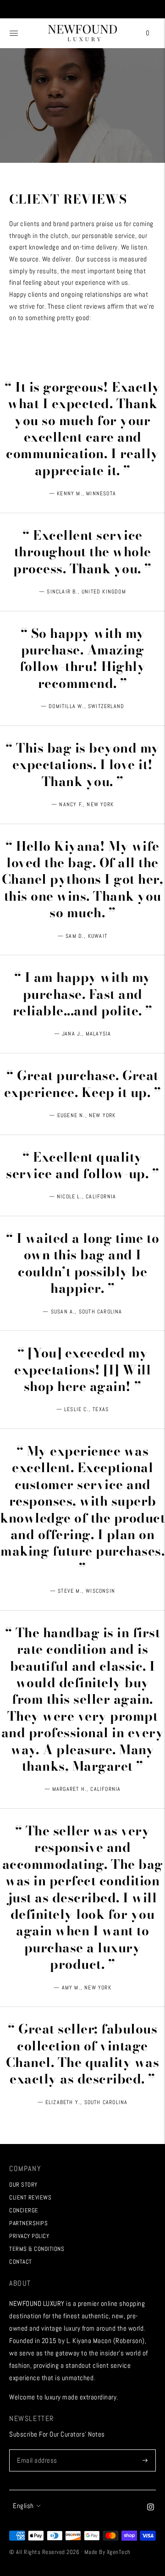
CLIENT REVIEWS (30, 2197)
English (23, 2506)
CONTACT (21, 2262)
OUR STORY (23, 2185)
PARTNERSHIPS (28, 2223)
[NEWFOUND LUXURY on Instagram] (151, 2508)
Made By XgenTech (107, 2552)
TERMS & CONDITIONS (37, 2249)
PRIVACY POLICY (29, 2236)
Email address (36, 2450)
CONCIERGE (24, 2210)
